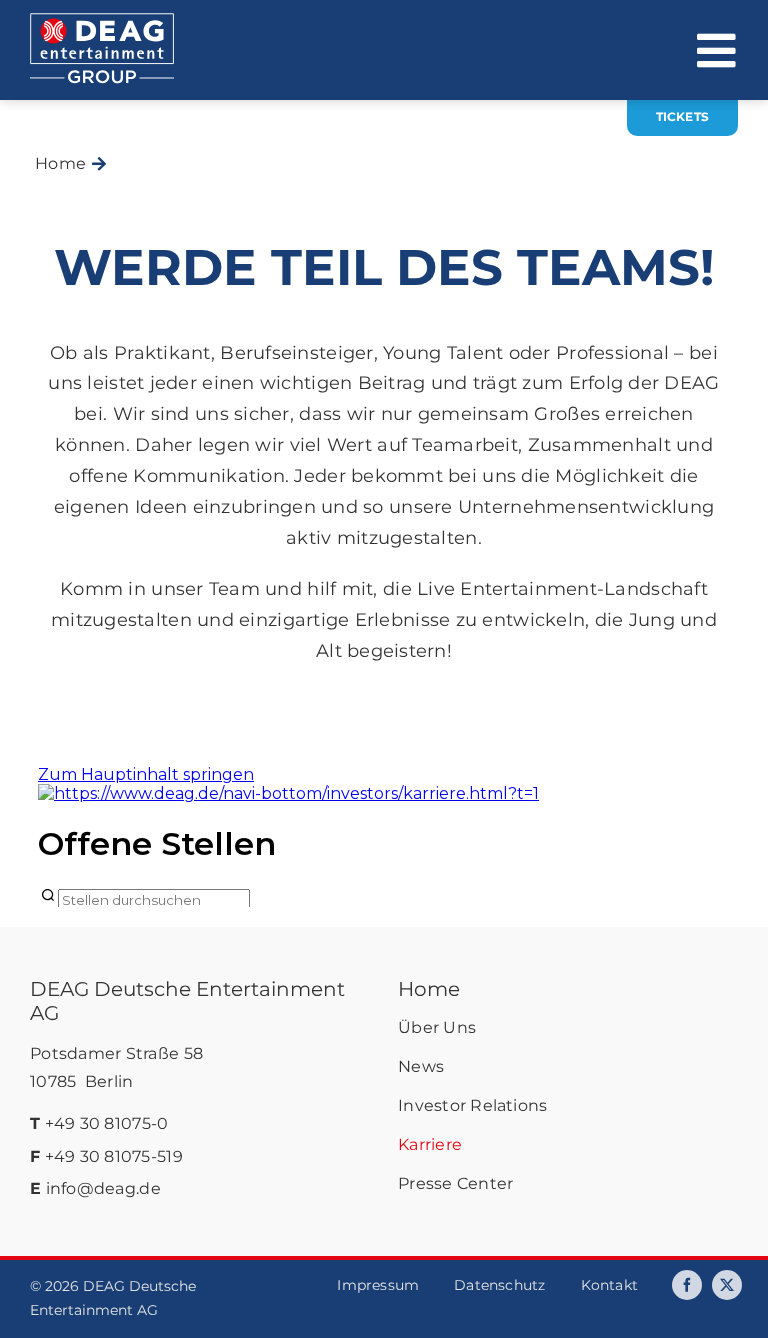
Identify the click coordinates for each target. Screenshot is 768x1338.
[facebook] (687, 1285)
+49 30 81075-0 (107, 1123)
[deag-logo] (102, 22)
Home (429, 989)
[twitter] (727, 1285)
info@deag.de (103, 1188)
